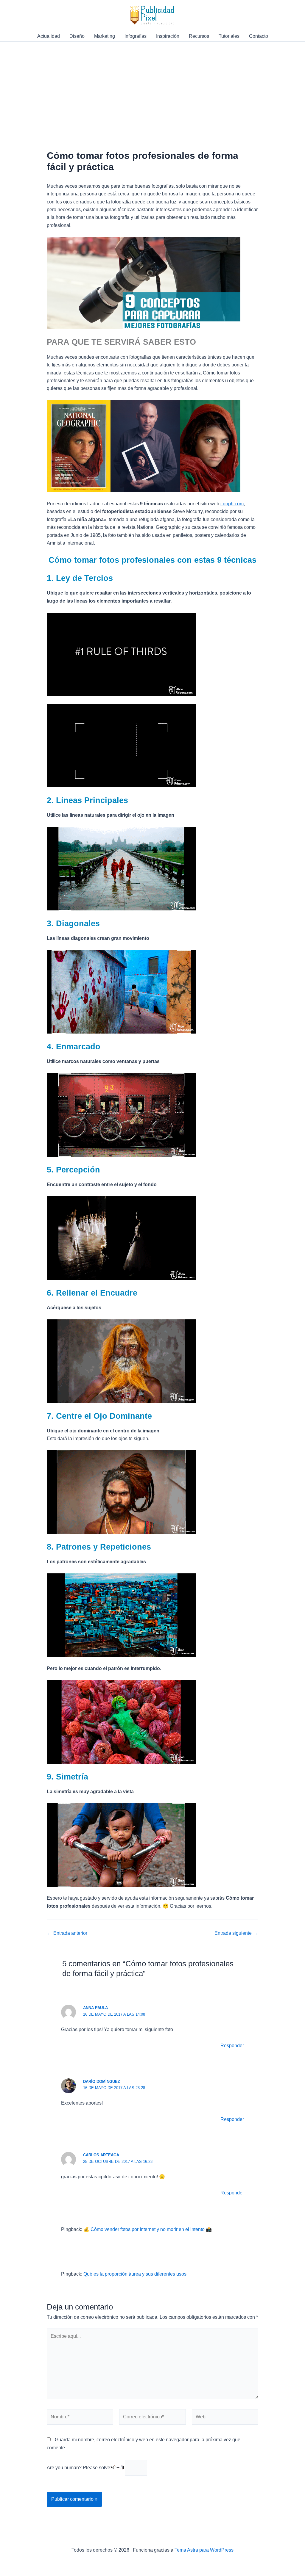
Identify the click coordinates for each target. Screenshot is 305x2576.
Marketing (105, 36)
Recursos (199, 36)
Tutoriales (229, 36)
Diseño (77, 36)
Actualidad (49, 36)
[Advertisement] (152, 86)
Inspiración (168, 36)
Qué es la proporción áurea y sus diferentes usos (135, 2274)
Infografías (136, 36)
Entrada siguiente (236, 1933)
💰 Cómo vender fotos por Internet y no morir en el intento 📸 (148, 2229)
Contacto (259, 36)
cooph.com (232, 504)
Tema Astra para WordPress (204, 2550)
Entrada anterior (67, 1933)
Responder (232, 2046)
